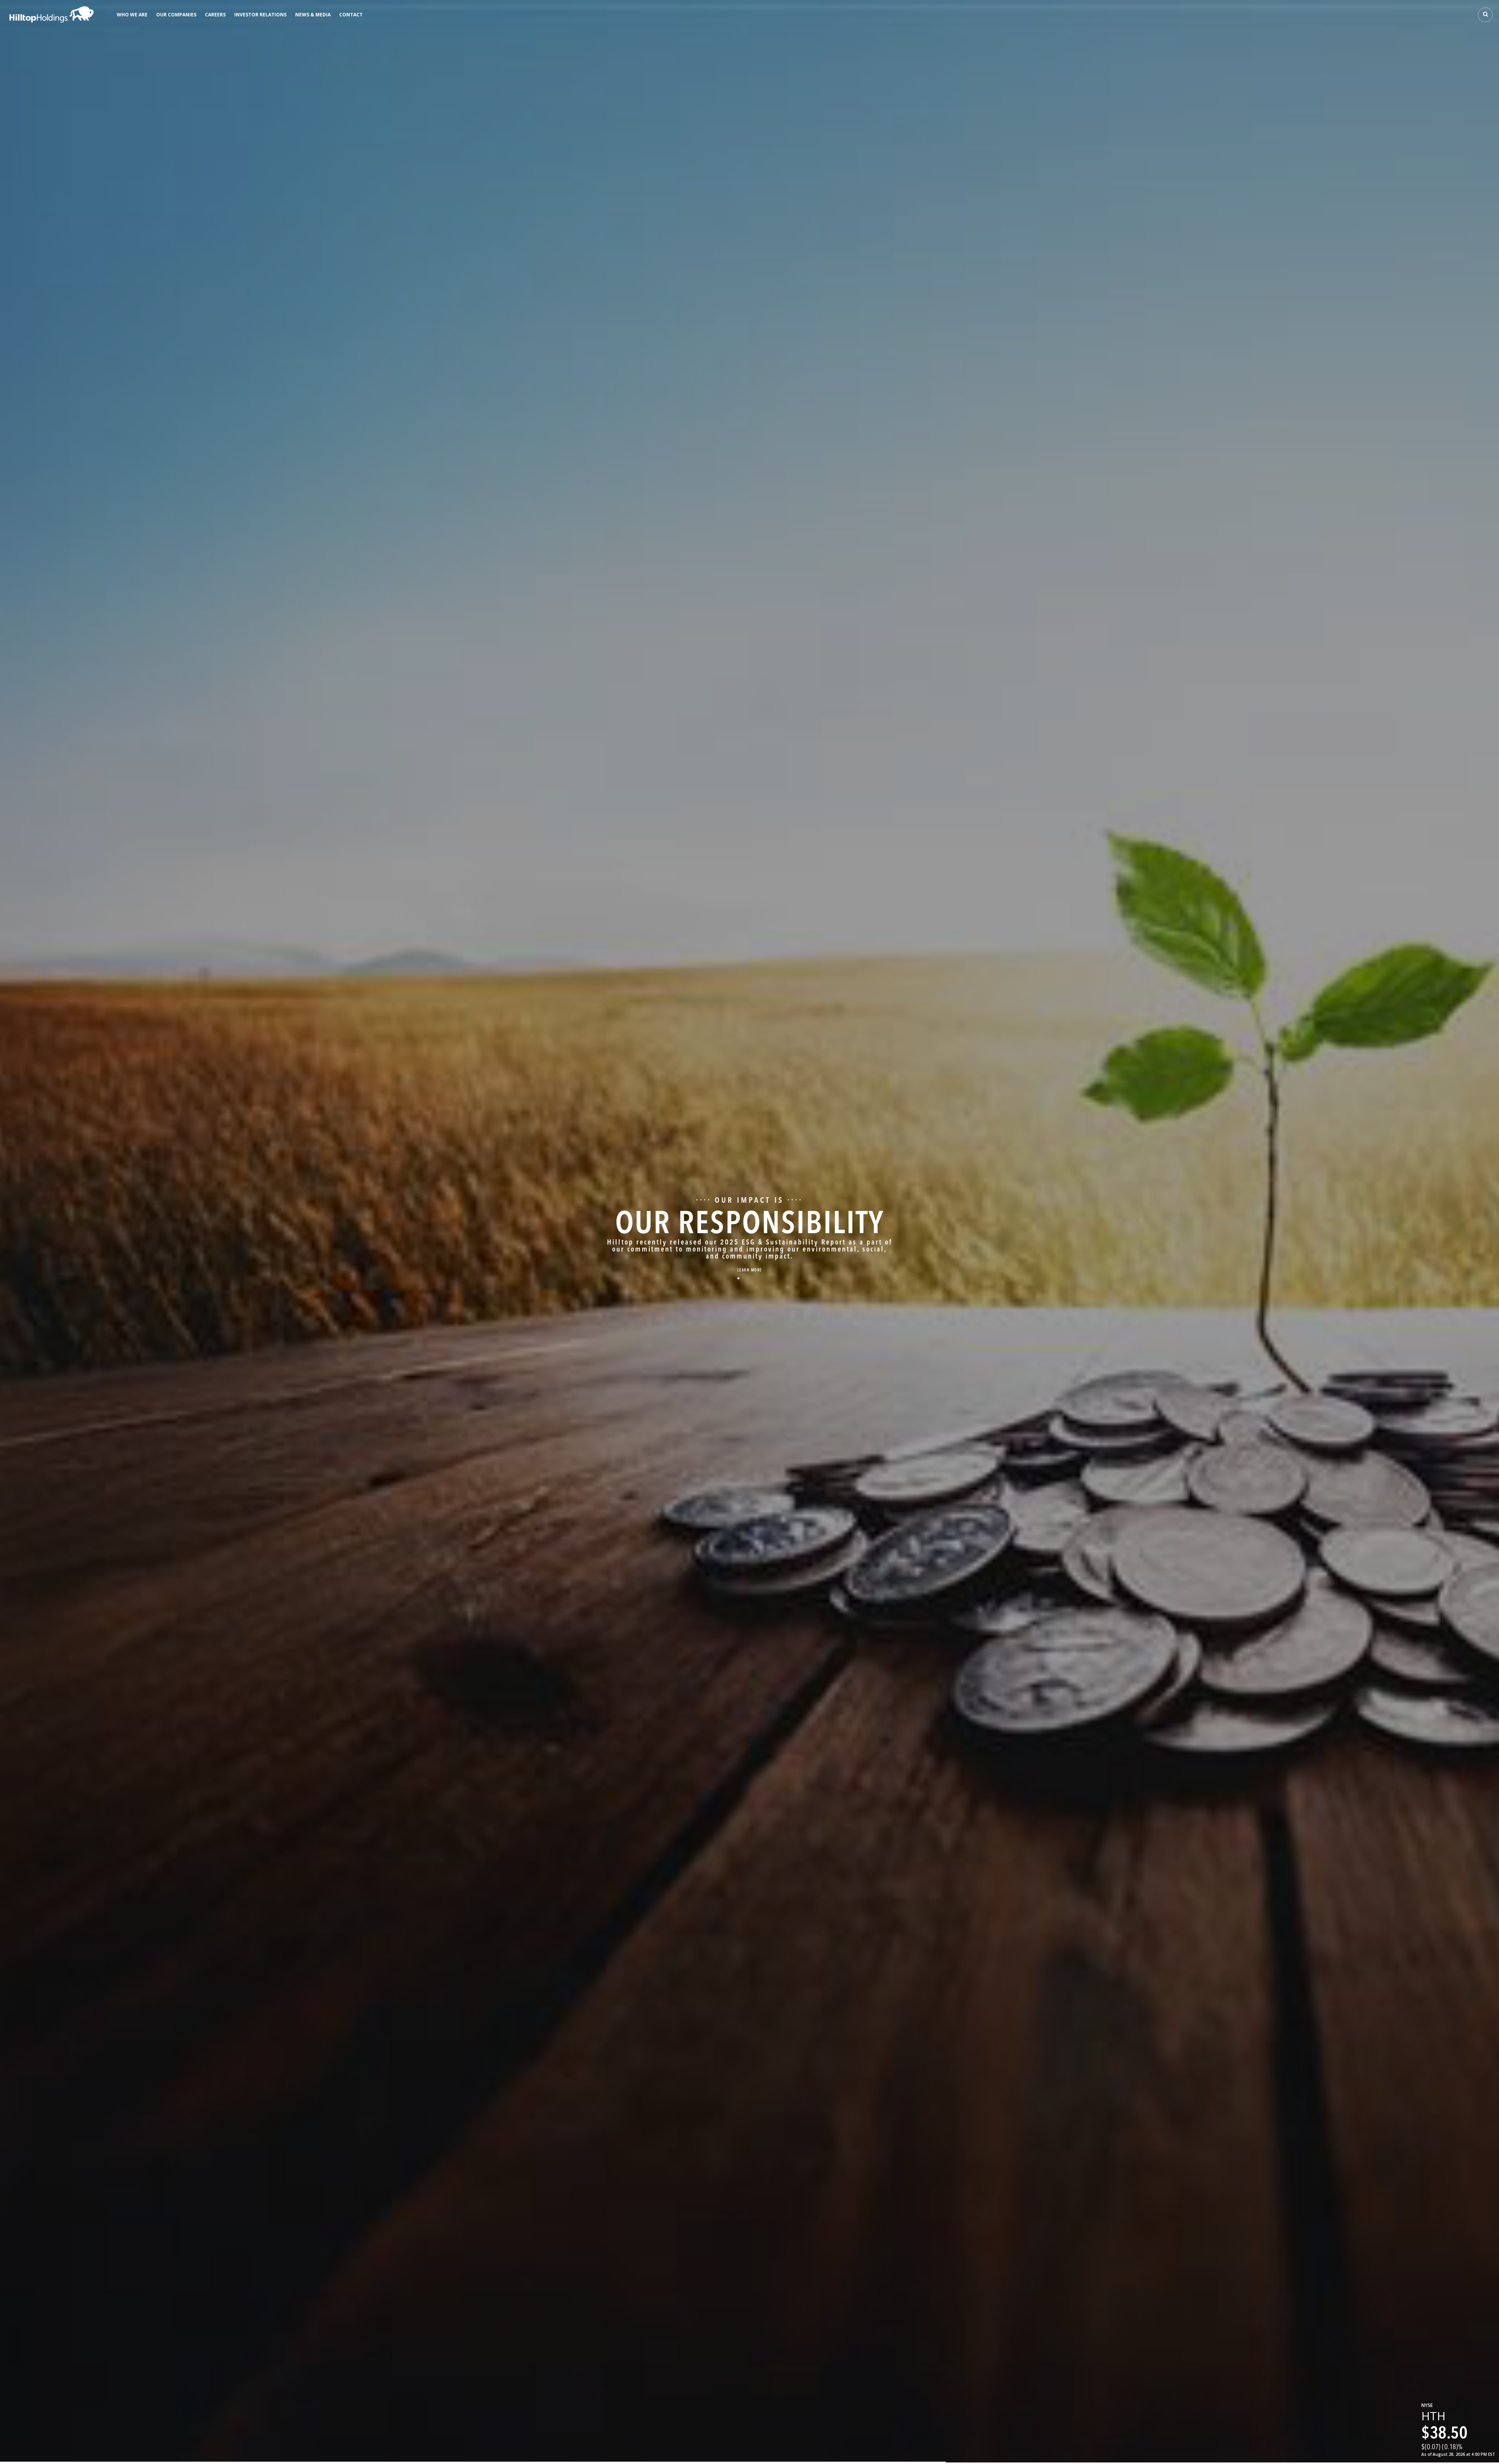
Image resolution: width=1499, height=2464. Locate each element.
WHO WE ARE (132, 15)
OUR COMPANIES (176, 15)
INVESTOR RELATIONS (260, 15)
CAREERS (215, 15)
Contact (351, 15)
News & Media (313, 15)
